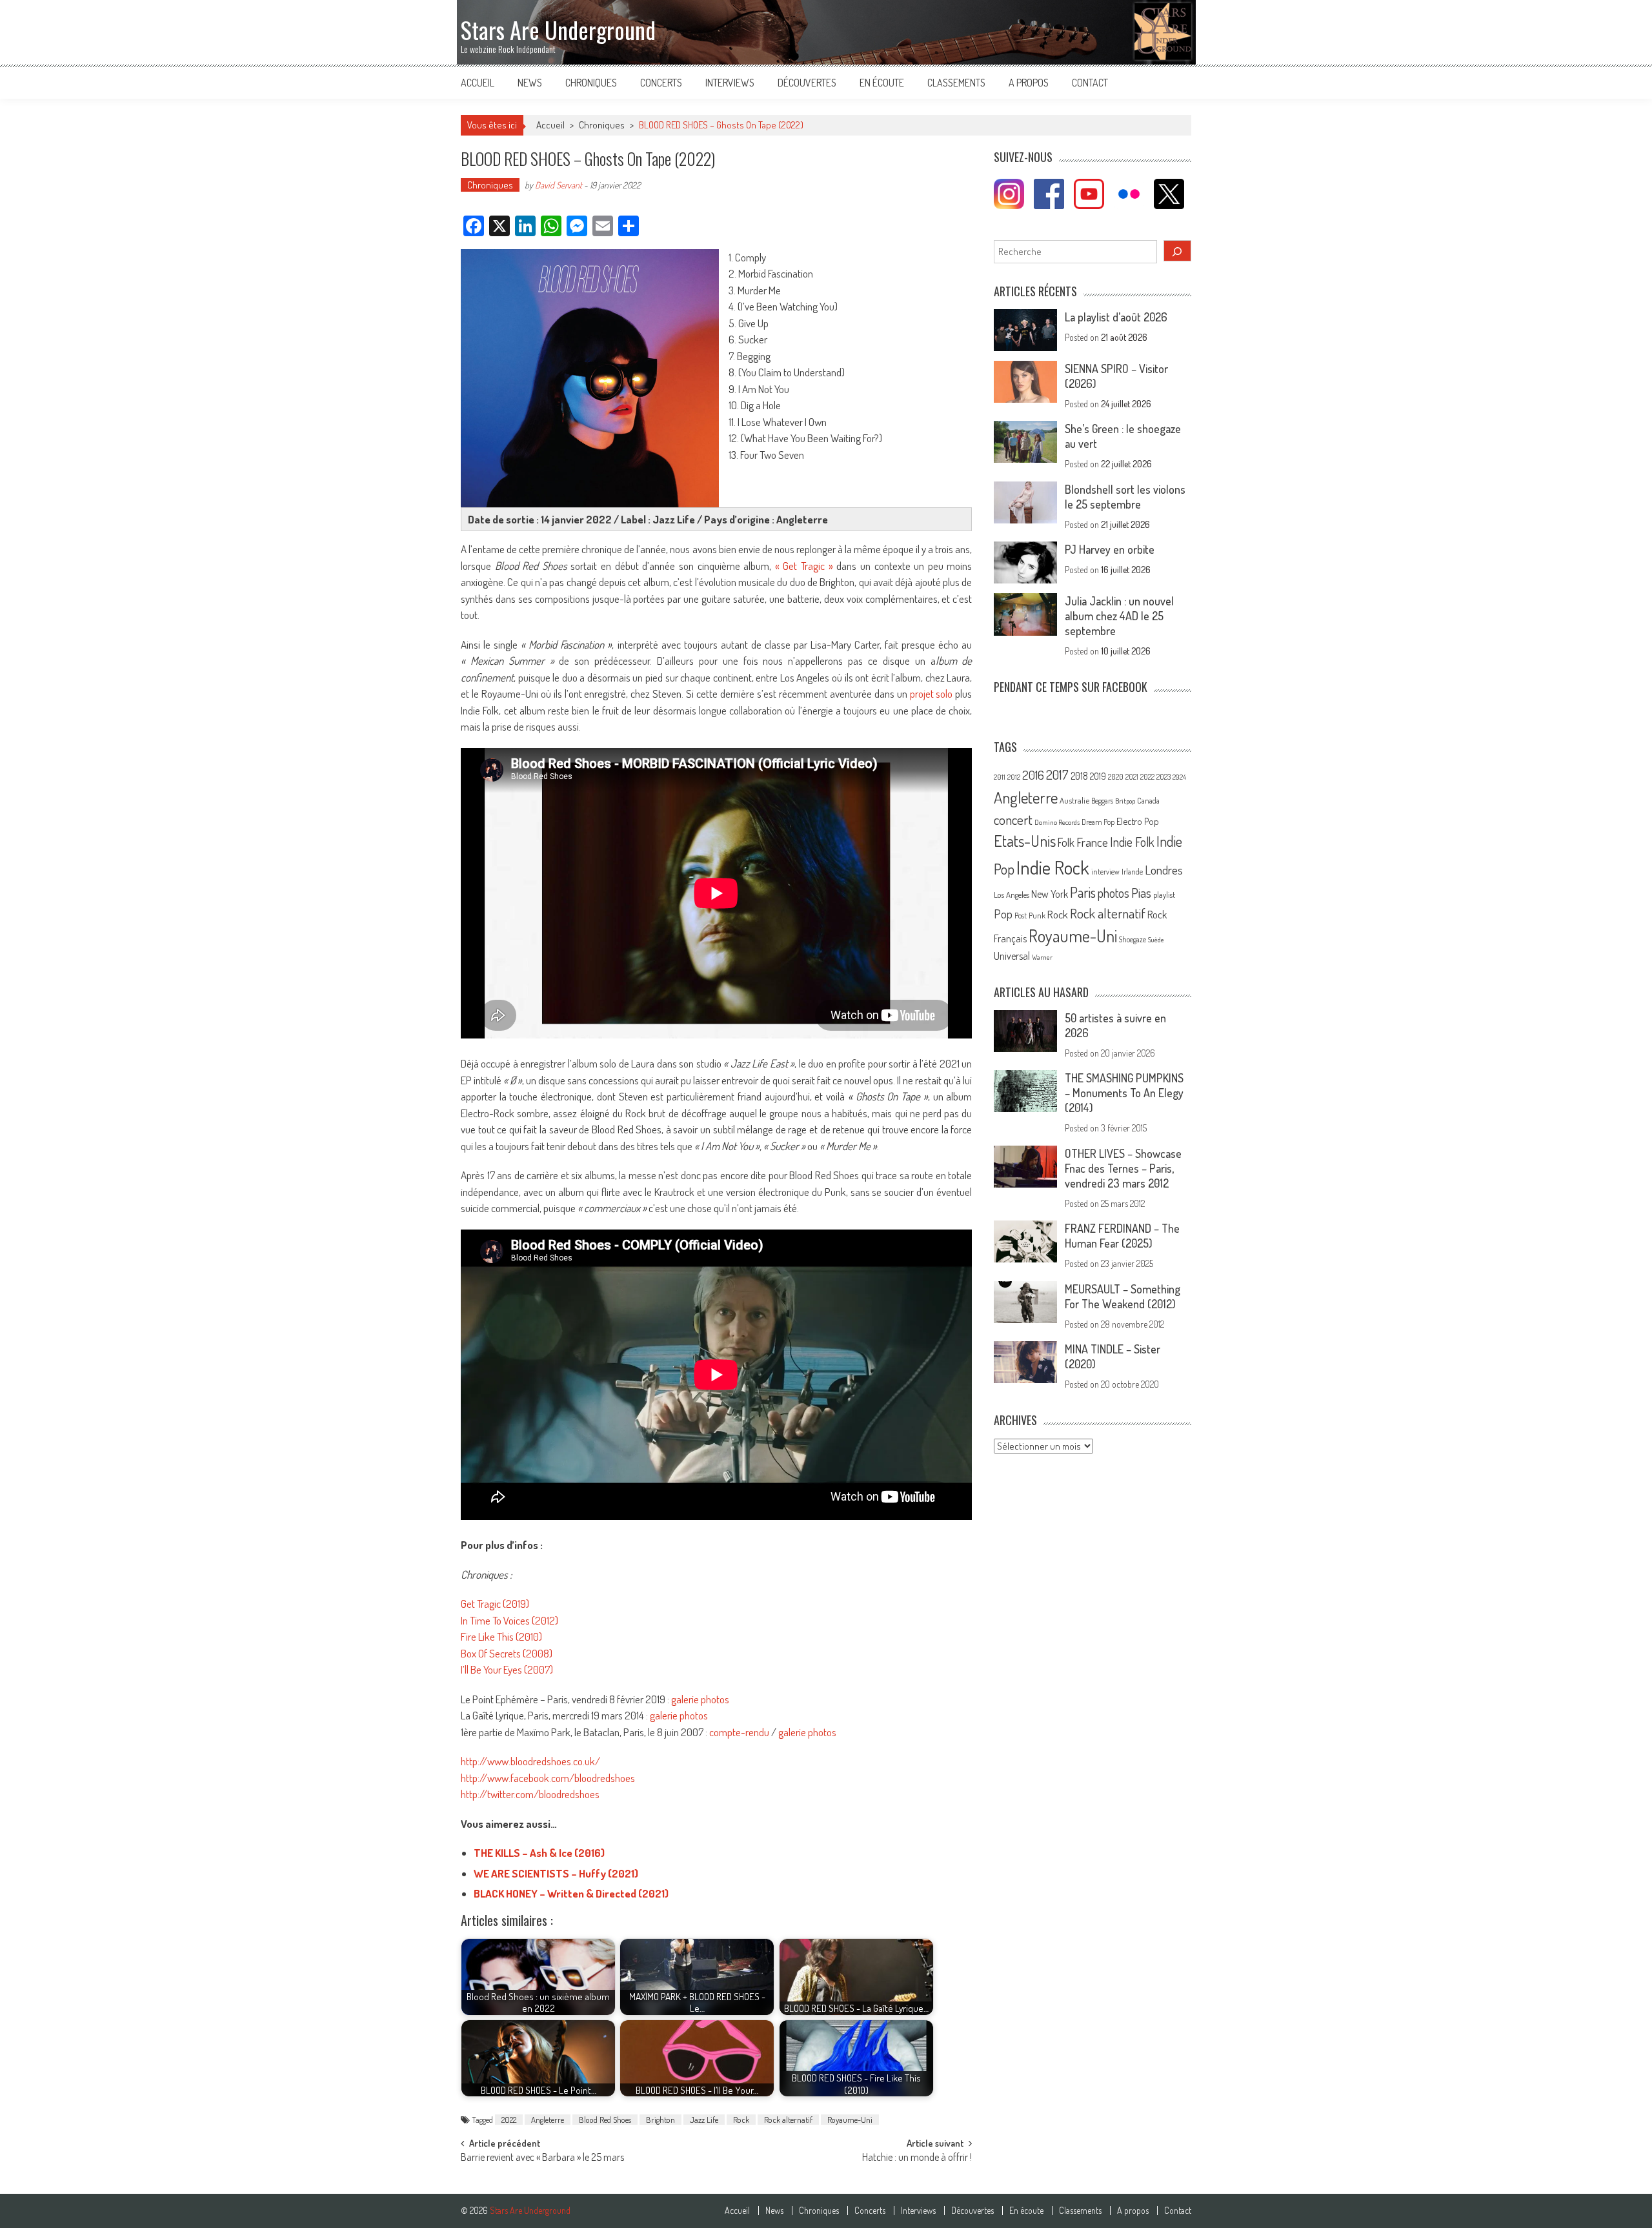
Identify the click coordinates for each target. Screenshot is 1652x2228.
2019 (1098, 776)
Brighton (660, 2120)
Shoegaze (1133, 939)
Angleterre (548, 2120)
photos (1113, 893)
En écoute (882, 83)
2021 (1132, 777)
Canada (1148, 800)
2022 (509, 2120)
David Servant (559, 185)
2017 (1057, 775)
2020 (1116, 776)
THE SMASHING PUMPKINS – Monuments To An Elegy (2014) (1124, 1093)
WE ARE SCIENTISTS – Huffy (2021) (556, 1873)
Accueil (478, 83)
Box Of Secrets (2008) (507, 1653)
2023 (1163, 777)
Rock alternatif (788, 2120)
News (530, 83)
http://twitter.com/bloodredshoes (530, 1794)
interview (1105, 872)
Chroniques (591, 83)
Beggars (1102, 801)
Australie (1074, 800)
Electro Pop (1138, 821)
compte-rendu (739, 1732)
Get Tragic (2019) (495, 1604)
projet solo (932, 694)
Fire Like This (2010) (501, 1636)
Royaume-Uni (850, 2120)
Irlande (1132, 872)
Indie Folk (1132, 842)
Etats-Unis (1025, 841)
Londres (1164, 870)
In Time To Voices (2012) (509, 1620)
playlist (1164, 895)
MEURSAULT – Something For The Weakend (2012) (1123, 1296)
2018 (1079, 776)
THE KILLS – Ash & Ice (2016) (539, 1853)
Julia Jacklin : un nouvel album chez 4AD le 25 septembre (1119, 616)
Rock (741, 2120)
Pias (1141, 892)
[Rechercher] (1178, 251)
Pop (1003, 914)
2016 (1033, 775)
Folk (1066, 842)
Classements (956, 83)
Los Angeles (1012, 895)
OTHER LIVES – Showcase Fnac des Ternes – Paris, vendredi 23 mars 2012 (1123, 1168)
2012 (1014, 777)
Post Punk (1030, 915)
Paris (1083, 892)
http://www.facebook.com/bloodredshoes (548, 1778)
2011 (1000, 777)
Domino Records (1057, 822)
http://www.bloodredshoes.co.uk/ (530, 1761)
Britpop (1125, 801)
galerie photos (700, 1699)
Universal (1012, 956)
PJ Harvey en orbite (1110, 549)
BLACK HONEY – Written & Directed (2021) (571, 1893)
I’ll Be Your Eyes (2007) (507, 1669)
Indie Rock (1053, 867)
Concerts (661, 83)
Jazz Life (704, 2120)
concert (1013, 819)
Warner (1042, 957)
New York (1050, 894)
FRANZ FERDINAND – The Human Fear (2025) (1122, 1236)
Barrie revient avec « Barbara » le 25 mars (542, 2158)
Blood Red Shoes (605, 2120)
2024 (1179, 777)
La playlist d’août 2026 (1116, 317)
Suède (1156, 940)
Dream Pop (1098, 822)
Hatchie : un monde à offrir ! (917, 2158)
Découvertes (807, 83)
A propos (1029, 83)
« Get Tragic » (804, 566)
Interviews (730, 83)
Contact (1090, 83)
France (1092, 842)
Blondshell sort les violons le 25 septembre (1125, 497)
